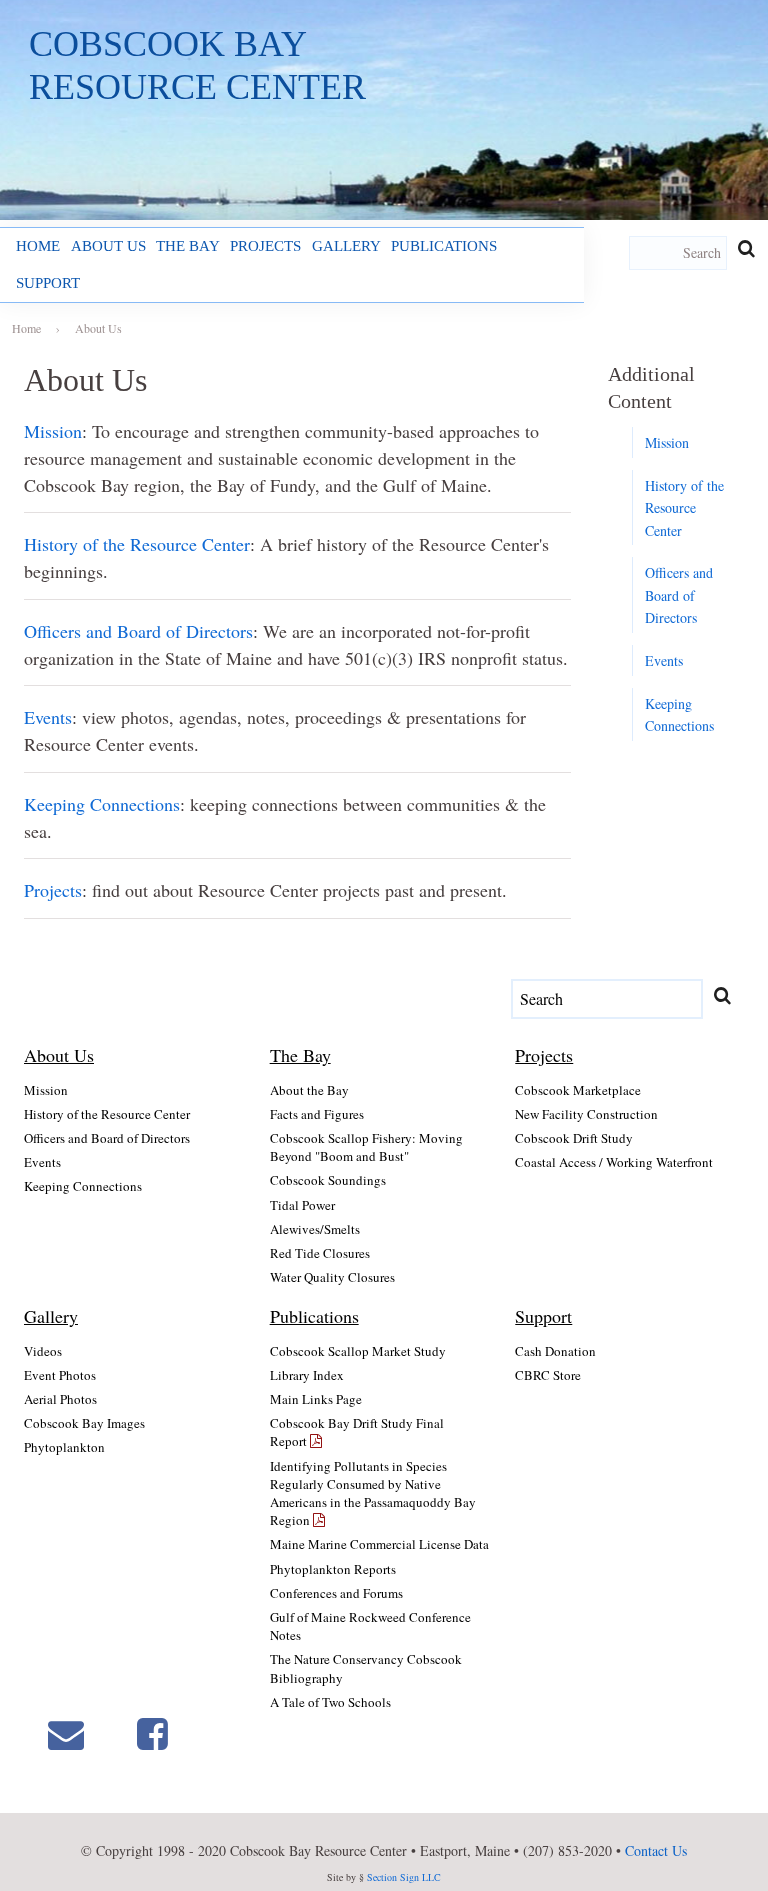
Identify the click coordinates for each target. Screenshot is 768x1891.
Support (48, 282)
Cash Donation (555, 1351)
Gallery (346, 245)
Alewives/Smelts (315, 1229)
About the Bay (309, 1090)
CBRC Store (548, 1375)
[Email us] (66, 1733)
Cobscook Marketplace (578, 1090)
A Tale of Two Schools (330, 1702)
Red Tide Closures (320, 1253)
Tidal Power (302, 1205)
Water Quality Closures (332, 1277)
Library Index (307, 1375)
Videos (43, 1351)
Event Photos (60, 1375)
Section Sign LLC (404, 1877)
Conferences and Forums (336, 1593)
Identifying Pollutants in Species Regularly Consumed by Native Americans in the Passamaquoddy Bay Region (373, 1493)
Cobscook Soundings (328, 1180)
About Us (108, 245)
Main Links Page (316, 1399)
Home (38, 245)
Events (48, 717)
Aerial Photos (60, 1399)
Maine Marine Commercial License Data (379, 1544)
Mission (53, 431)
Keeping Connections (102, 804)
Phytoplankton (64, 1447)
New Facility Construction (586, 1114)
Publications (444, 245)
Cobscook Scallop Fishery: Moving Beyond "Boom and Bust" (366, 1147)
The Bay (188, 245)
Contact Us (656, 1850)
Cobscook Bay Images (84, 1423)
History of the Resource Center (137, 544)
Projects (265, 245)
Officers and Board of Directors (138, 631)
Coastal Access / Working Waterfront (614, 1162)
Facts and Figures (317, 1114)
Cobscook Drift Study (574, 1138)
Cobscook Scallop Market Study (358, 1351)
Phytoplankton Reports (333, 1569)
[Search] (746, 248)
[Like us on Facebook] (152, 1733)
